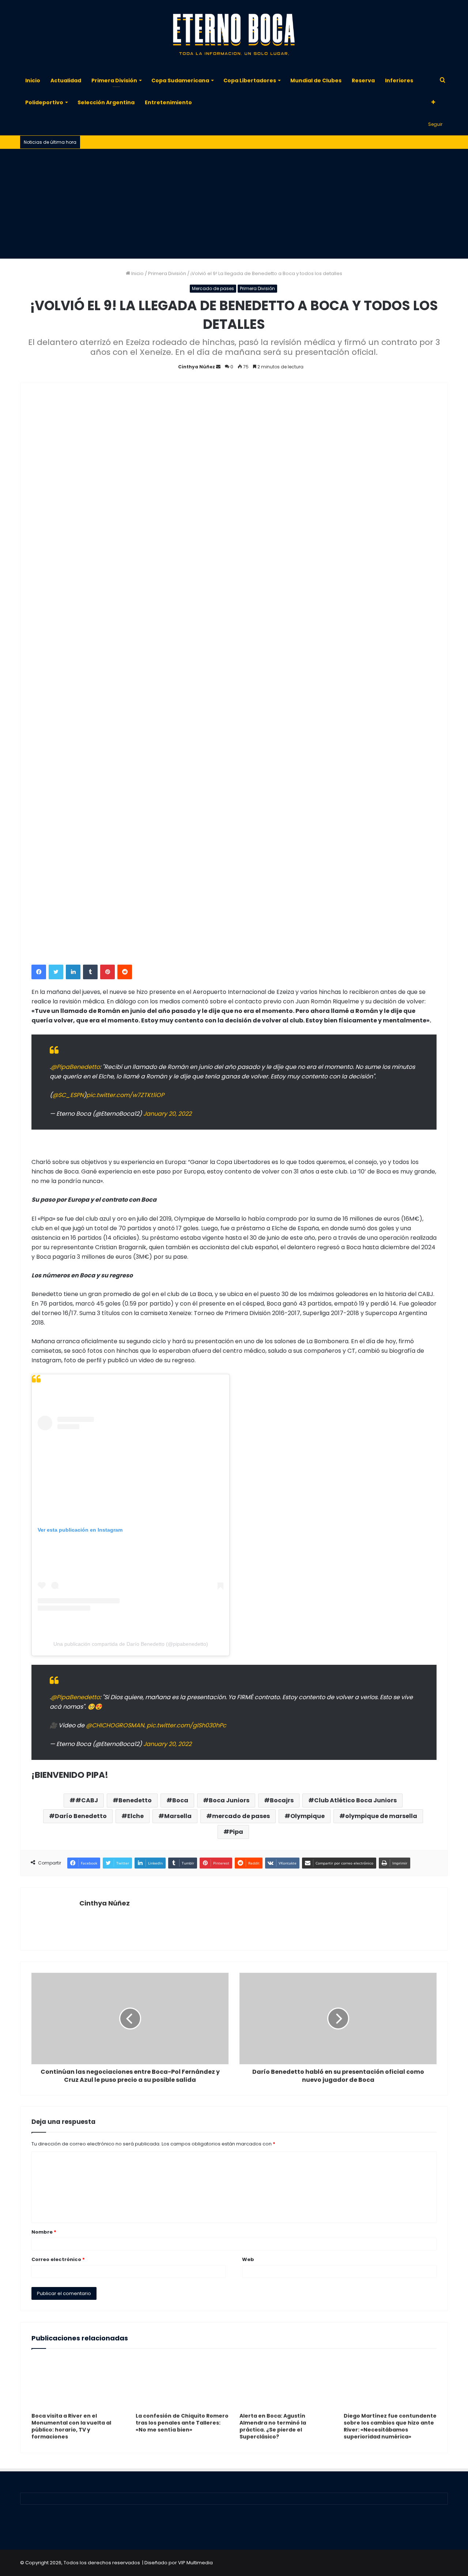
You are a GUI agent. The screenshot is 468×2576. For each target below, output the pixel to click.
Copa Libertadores (250, 80)
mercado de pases (241, 1816)
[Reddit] (125, 972)
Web (248, 2259)
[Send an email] (218, 367)
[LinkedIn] (73, 972)
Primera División (114, 80)
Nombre (44, 2232)
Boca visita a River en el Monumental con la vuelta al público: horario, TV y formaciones (71, 2426)
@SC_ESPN (68, 1095)
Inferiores (399, 80)
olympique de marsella (381, 1816)
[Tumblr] (90, 972)
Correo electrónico (58, 2259)
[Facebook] (39, 972)
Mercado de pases (213, 288)
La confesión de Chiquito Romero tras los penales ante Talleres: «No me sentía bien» (182, 2423)
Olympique (307, 1816)
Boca (180, 1800)
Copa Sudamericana (180, 80)
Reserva (363, 80)
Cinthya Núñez (197, 367)
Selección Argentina (106, 102)
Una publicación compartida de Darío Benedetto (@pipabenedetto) (131, 1644)
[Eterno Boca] (234, 35)
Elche (135, 1816)
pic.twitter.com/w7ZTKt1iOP (125, 1095)
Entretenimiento (168, 102)
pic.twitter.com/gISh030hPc (186, 1725)
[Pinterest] (107, 972)
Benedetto (135, 1800)
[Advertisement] (234, 204)
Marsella (178, 1816)
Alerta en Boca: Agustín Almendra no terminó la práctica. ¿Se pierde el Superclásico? (273, 2426)
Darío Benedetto (81, 1816)
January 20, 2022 (167, 1114)
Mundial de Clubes (316, 80)
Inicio (33, 80)
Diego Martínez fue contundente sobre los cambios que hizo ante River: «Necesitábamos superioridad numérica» (390, 2426)
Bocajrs (282, 1800)
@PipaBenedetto (75, 1067)
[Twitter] (56, 972)
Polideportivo (44, 102)
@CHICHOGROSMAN (115, 1725)
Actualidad (66, 80)
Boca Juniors (229, 1800)
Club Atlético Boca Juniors (355, 1800)
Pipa (236, 1832)
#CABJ (87, 1800)
